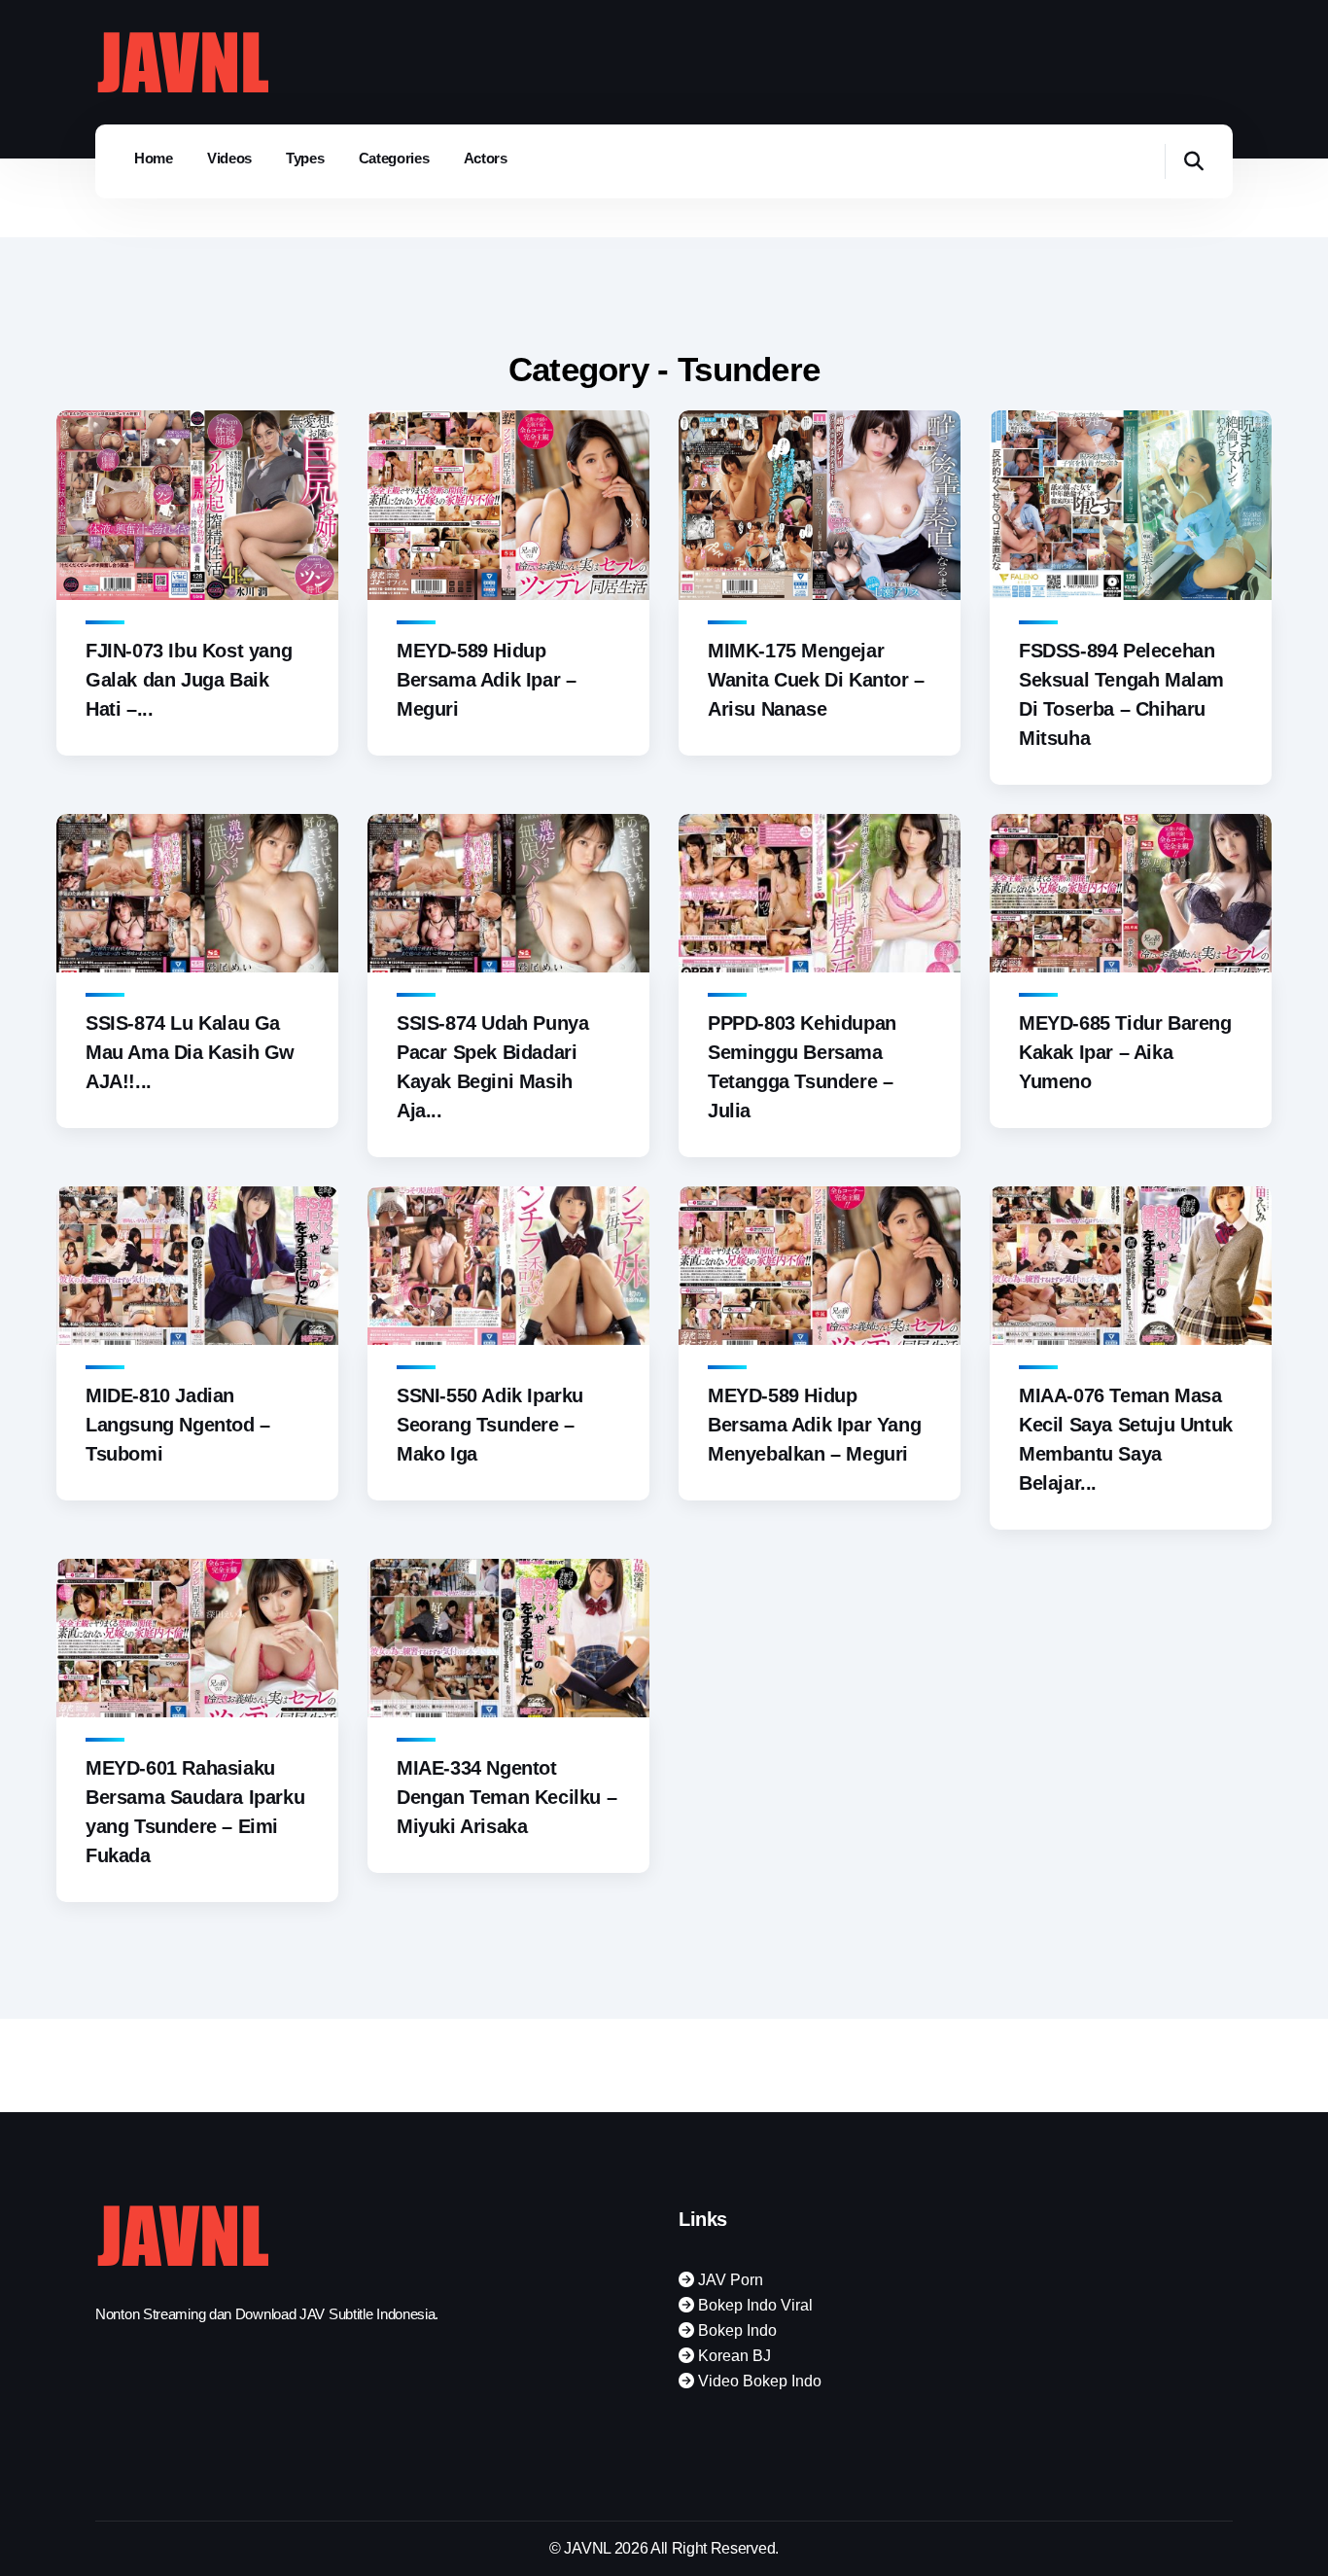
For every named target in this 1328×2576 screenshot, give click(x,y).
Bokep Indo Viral (753, 2305)
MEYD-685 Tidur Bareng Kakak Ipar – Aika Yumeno (1125, 1052)
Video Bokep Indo (758, 2381)
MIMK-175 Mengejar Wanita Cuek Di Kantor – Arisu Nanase (816, 680)
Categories (394, 158)
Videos (229, 158)
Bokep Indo (735, 2330)
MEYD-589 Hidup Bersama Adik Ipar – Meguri (486, 680)
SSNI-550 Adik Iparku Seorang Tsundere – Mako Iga (490, 1425)
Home (154, 158)
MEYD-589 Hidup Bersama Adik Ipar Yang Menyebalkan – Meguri (814, 1425)
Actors (486, 158)
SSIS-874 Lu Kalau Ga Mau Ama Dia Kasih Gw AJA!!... (190, 1052)
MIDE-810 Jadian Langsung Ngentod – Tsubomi (178, 1425)
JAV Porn (729, 2280)
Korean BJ (733, 2356)
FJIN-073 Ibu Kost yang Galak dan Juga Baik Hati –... (189, 680)
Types (305, 158)
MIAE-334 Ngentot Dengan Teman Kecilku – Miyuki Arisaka (507, 1797)
